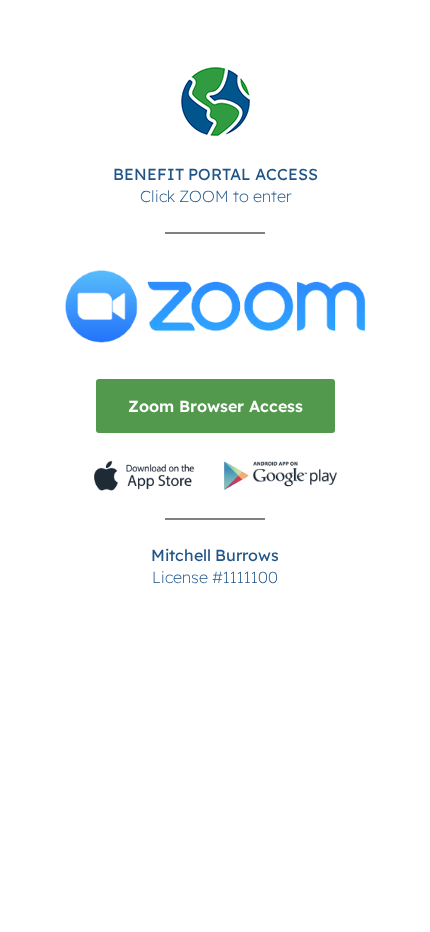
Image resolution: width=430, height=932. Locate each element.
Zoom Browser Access (215, 406)
